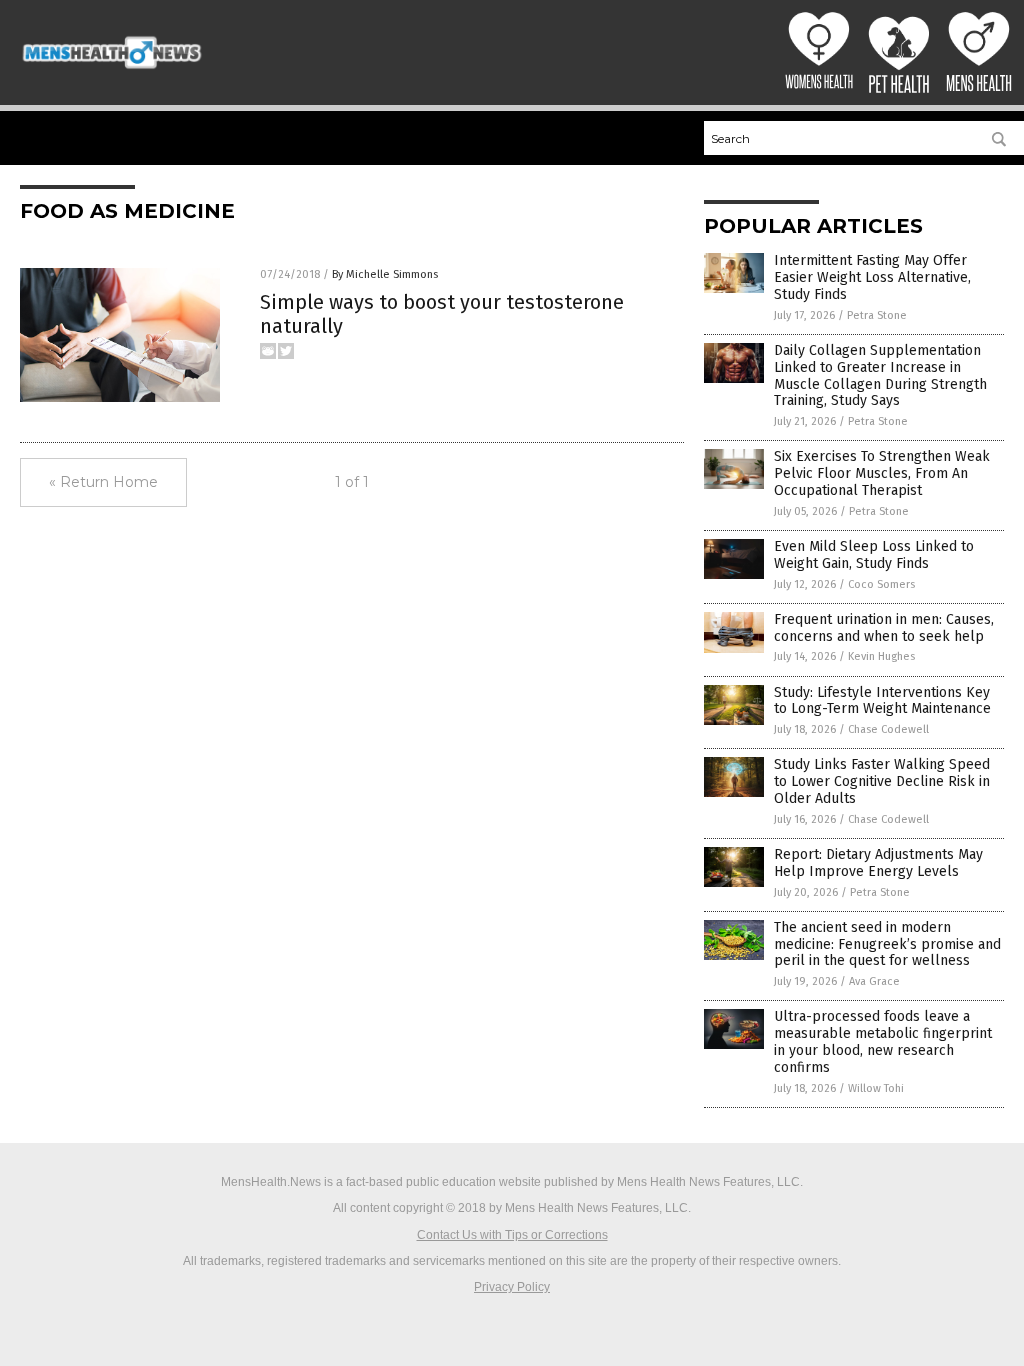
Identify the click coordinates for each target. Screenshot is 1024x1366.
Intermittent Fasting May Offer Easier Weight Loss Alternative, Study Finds (872, 277)
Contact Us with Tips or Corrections (512, 1235)
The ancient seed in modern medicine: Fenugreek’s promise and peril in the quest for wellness (887, 944)
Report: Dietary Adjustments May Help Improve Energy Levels (878, 863)
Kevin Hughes (881, 656)
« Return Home (103, 482)
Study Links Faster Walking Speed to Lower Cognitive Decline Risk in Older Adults (882, 781)
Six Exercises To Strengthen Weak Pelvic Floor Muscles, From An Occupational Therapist (882, 473)
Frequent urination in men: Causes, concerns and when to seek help (884, 628)
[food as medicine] (112, 69)
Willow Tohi (876, 1088)
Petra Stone (877, 315)
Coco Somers (881, 584)
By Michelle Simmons (385, 274)
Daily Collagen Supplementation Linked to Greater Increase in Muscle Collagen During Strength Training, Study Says (880, 375)
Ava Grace (874, 981)
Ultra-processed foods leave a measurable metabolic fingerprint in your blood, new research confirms (883, 1041)
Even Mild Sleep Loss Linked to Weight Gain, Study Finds (874, 555)
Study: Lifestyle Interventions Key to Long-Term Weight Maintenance (882, 701)
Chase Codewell (888, 729)
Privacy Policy (512, 1287)
